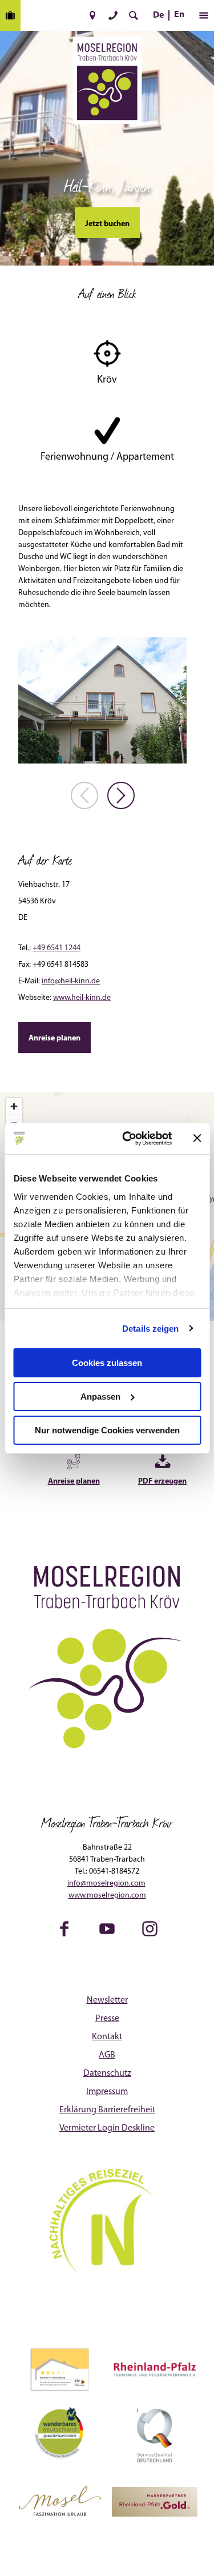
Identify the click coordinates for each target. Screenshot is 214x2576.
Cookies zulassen (107, 1363)
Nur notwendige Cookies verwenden (107, 1430)
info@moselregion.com (106, 1884)
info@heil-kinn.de (71, 981)
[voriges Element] (84, 795)
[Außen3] (102, 700)
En (179, 15)
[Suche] (134, 15)
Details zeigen (150, 1328)
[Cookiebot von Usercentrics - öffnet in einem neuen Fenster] (128, 1138)
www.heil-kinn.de (82, 998)
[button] (92, 15)
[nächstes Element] (121, 795)
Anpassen (100, 1396)
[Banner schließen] (197, 1138)
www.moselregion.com (107, 1896)
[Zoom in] (14, 1106)
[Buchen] (10, 15)
